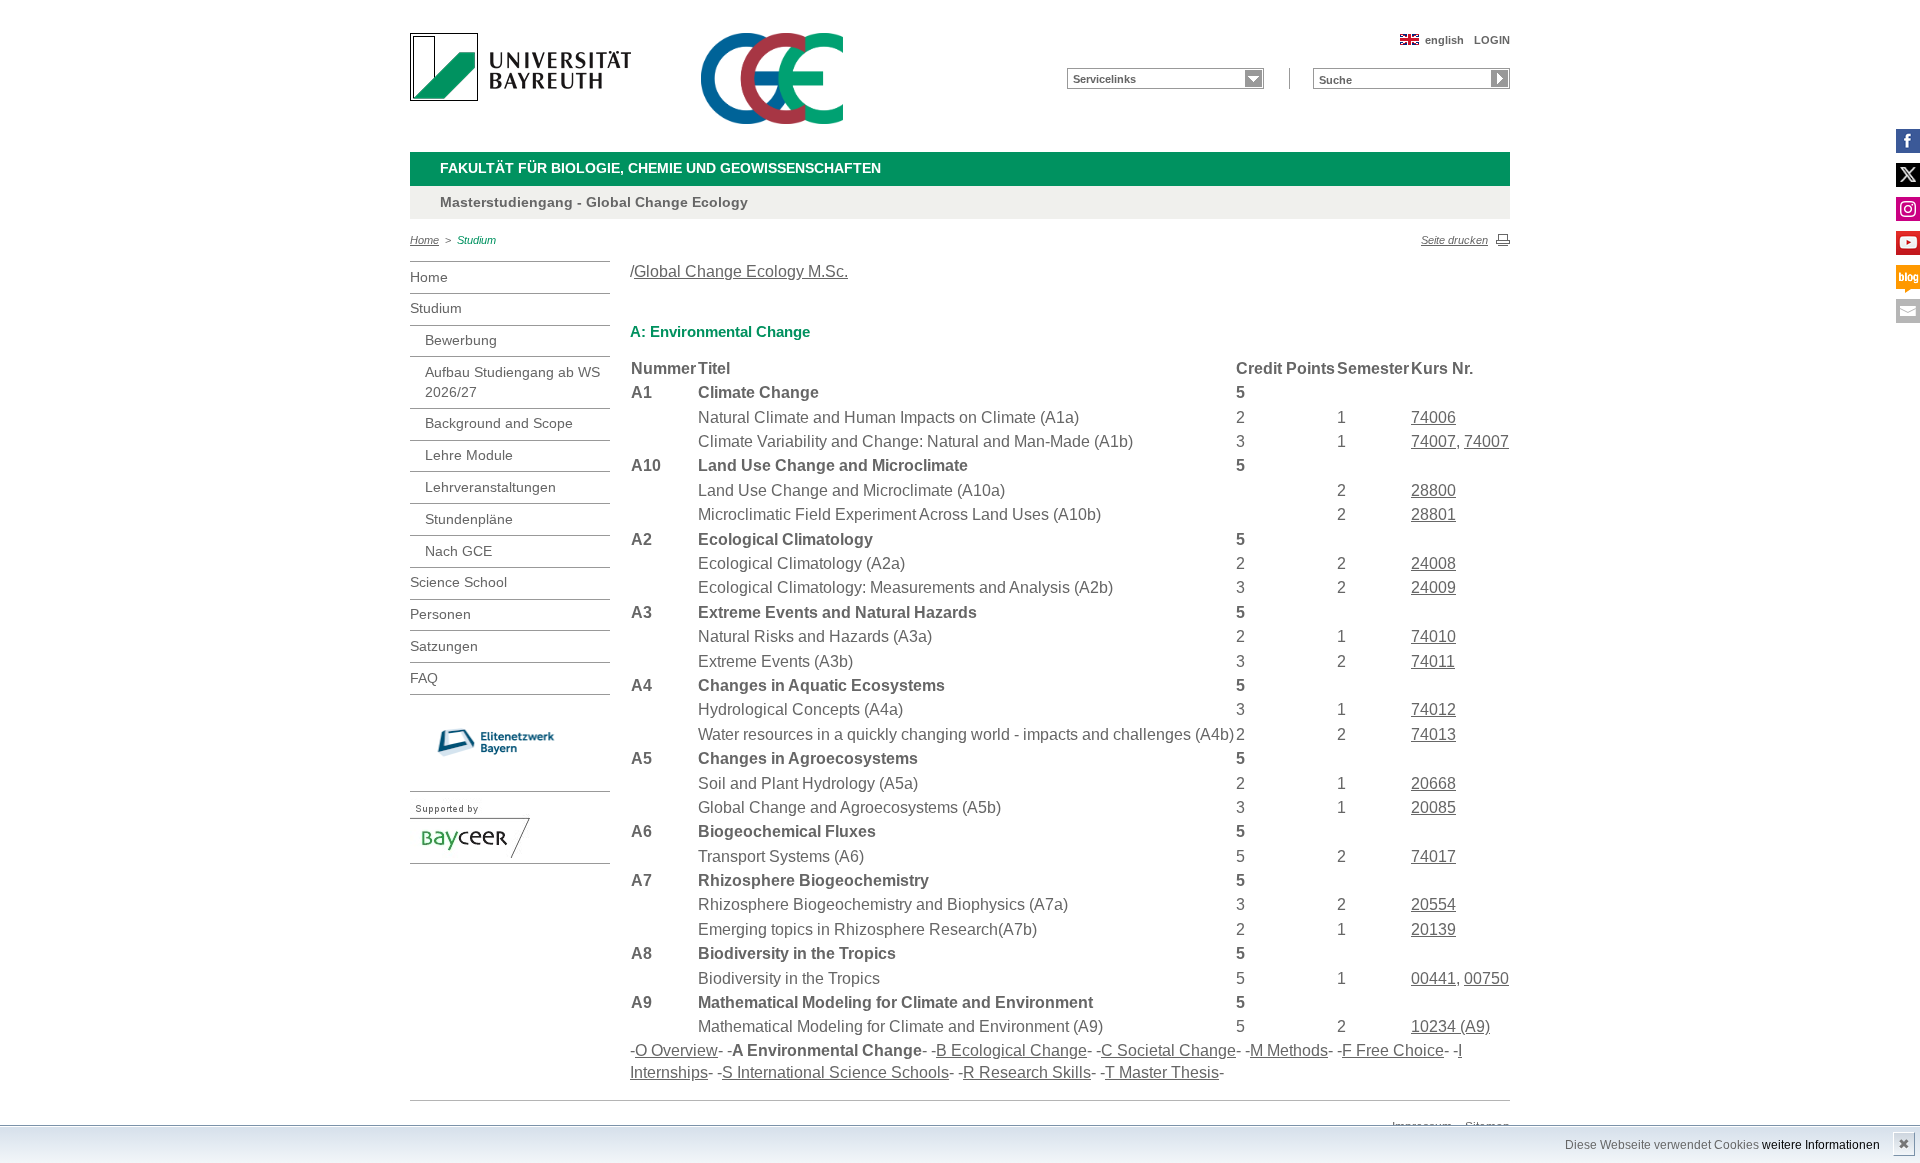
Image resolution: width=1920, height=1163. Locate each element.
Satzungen (444, 646)
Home (424, 240)
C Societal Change (1168, 1050)
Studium (476, 240)
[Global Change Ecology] (772, 78)
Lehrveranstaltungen (490, 487)
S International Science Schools (835, 1072)
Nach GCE (458, 551)
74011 (1433, 661)
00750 (1486, 978)
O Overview (676, 1050)
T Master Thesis (1162, 1072)
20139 (1433, 929)
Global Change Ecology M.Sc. (741, 271)
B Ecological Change (1011, 1050)
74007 (1433, 441)
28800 (1433, 490)
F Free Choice (1393, 1050)
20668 (1433, 783)
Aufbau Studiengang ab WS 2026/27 (512, 382)
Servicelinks (1104, 79)
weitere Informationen (1821, 1145)
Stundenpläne (469, 519)
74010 (1433, 636)
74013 (1433, 734)
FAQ (424, 678)
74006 (1433, 417)
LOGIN (1492, 40)
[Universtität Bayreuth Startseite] (520, 67)
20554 (1433, 904)
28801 (1433, 514)
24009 (1433, 587)
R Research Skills (1027, 1072)
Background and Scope (499, 423)
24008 (1433, 563)
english (1444, 40)
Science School (458, 582)
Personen (440, 614)
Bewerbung (461, 340)
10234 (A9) (1450, 1026)
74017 (1433, 856)
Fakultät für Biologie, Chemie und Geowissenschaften (660, 168)
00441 (1433, 978)
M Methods (1289, 1050)
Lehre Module (469, 455)
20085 (1433, 807)
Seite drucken (1454, 240)
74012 (1433, 709)
